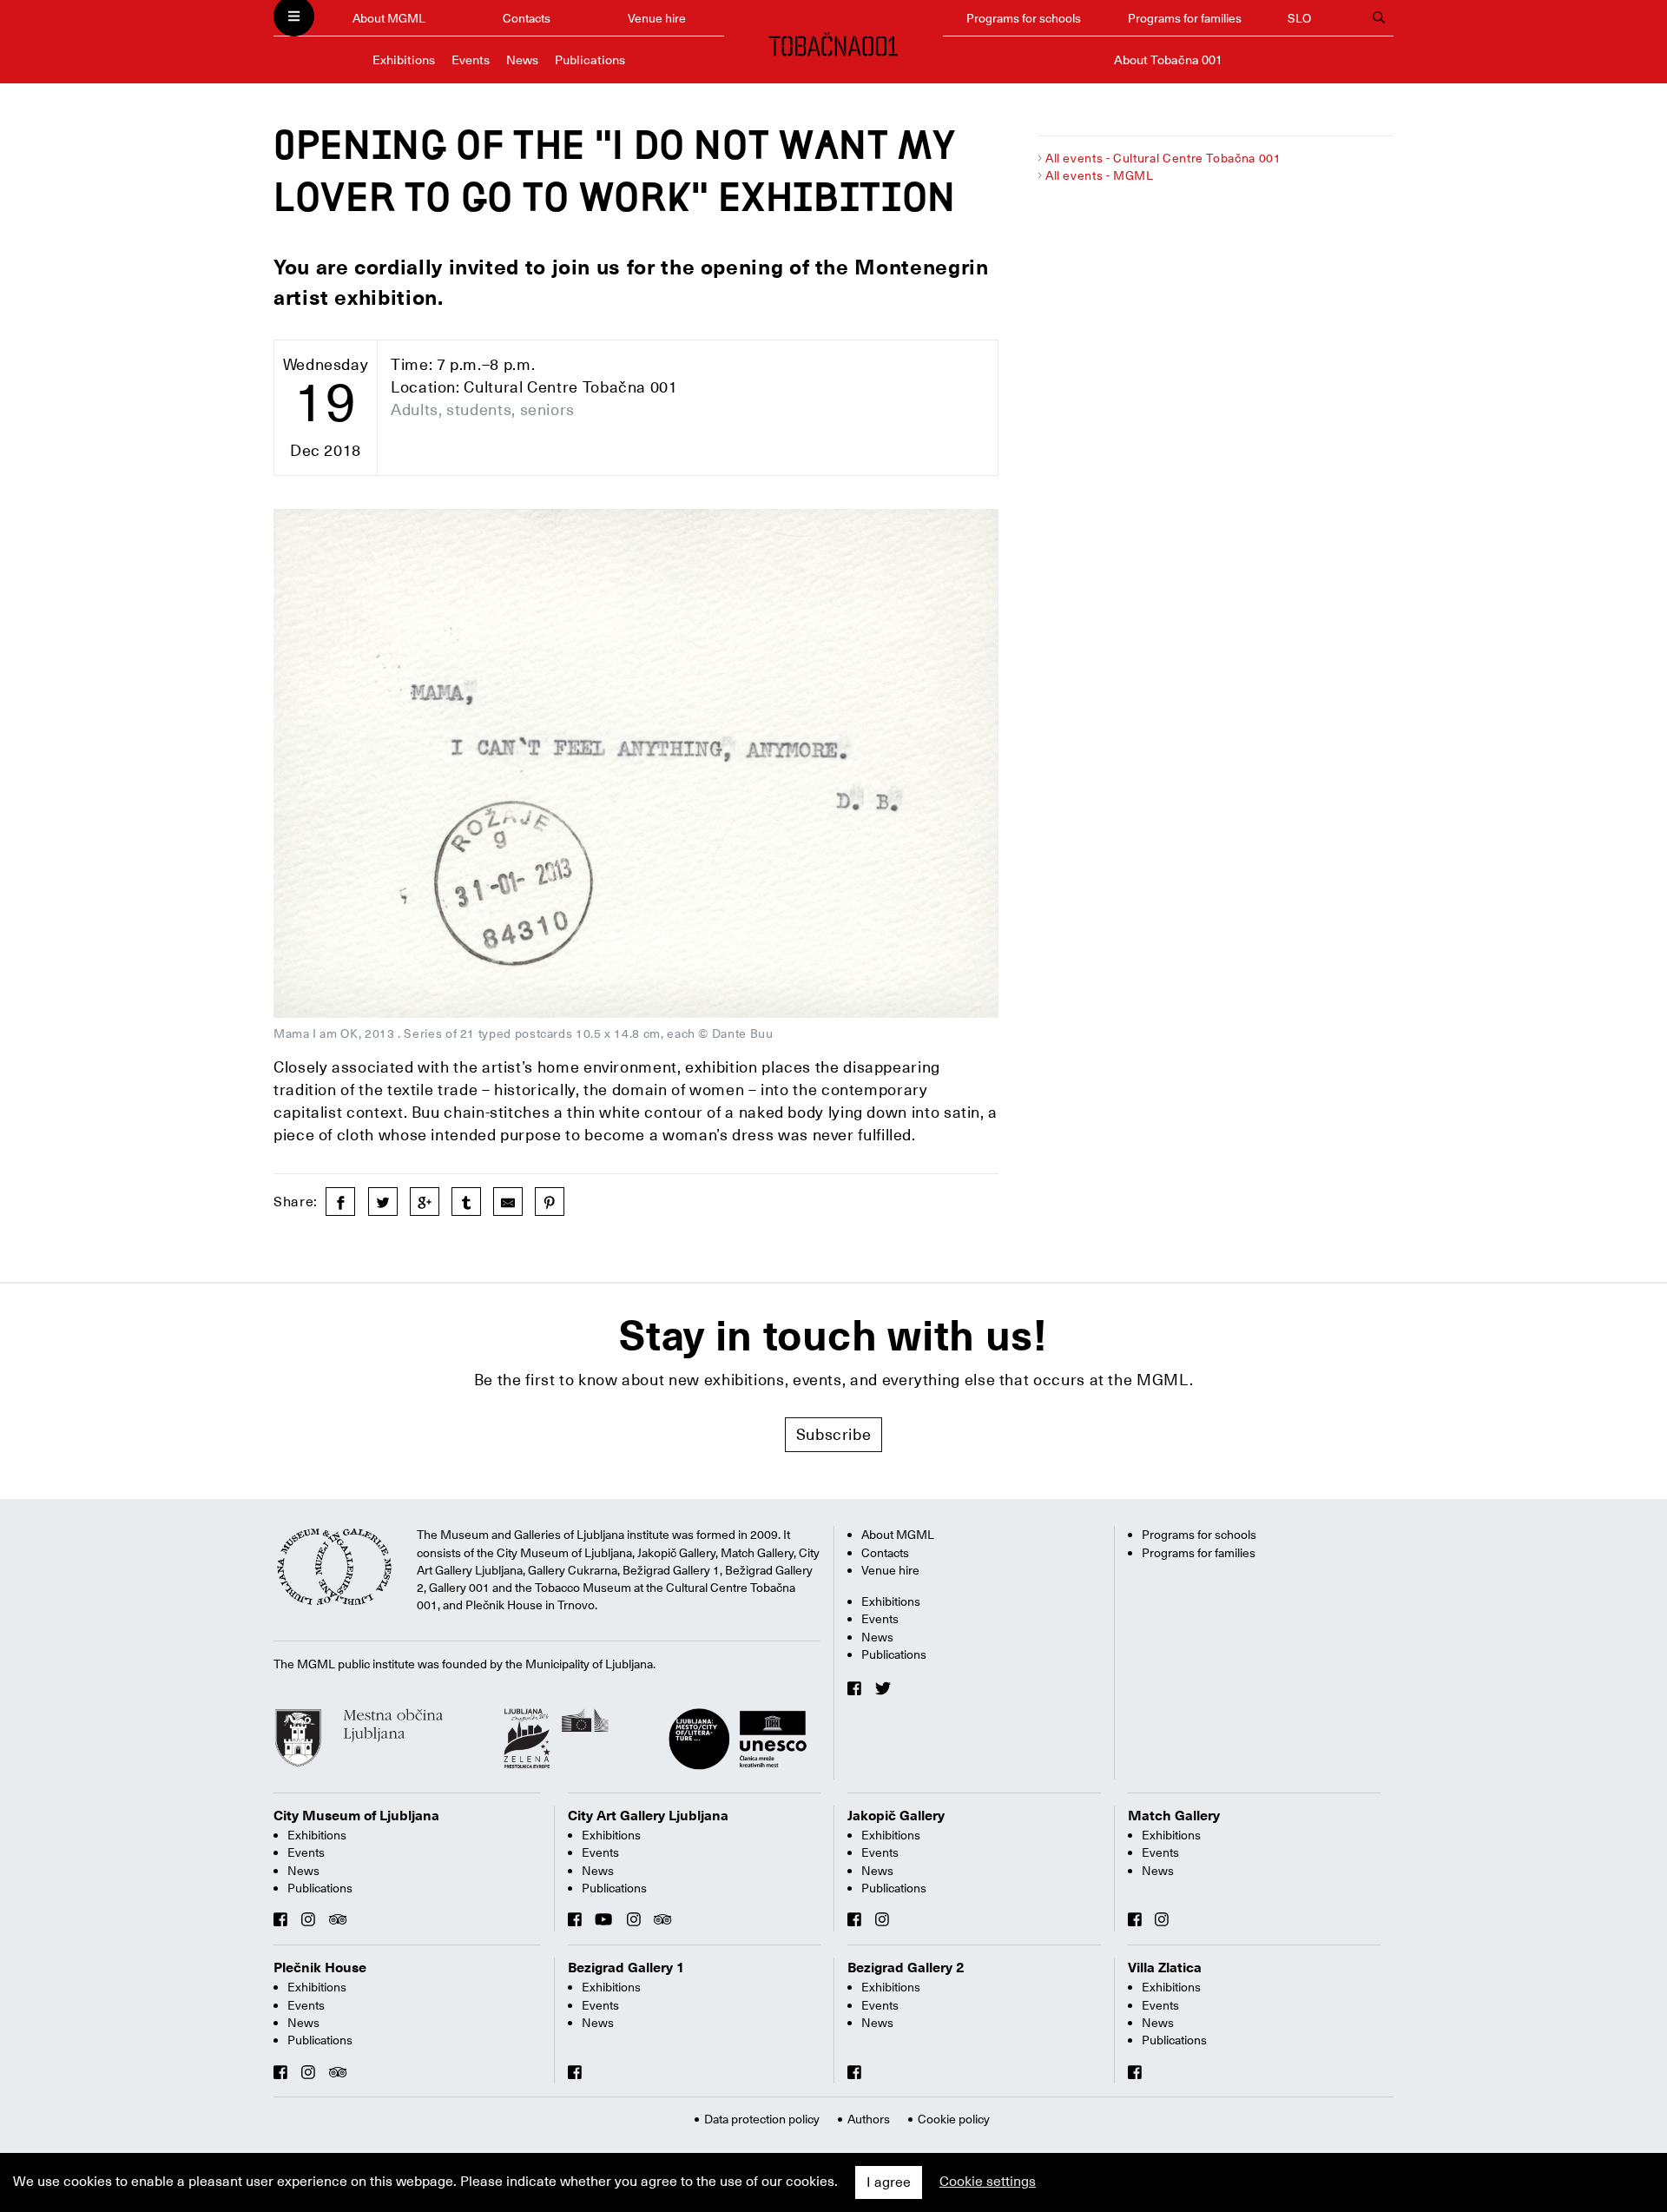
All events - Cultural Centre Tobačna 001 (1163, 158)
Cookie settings (988, 2182)
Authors (869, 2119)
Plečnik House (320, 1968)
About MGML (389, 18)
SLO (1299, 18)
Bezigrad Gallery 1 (626, 1968)
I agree (889, 2182)
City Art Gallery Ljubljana (648, 1816)
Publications (590, 60)
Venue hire (657, 18)
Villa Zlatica (1165, 1968)
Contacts (527, 18)
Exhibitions (404, 60)
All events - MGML (1100, 175)
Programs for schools (1024, 18)
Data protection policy (762, 2119)
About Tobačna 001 (1168, 60)
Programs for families (1185, 18)
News (522, 60)
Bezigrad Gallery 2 (906, 1968)
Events (471, 60)
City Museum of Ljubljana (356, 1816)
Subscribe (834, 1434)
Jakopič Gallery (896, 1816)
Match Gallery (1174, 1816)
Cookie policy (954, 2119)
